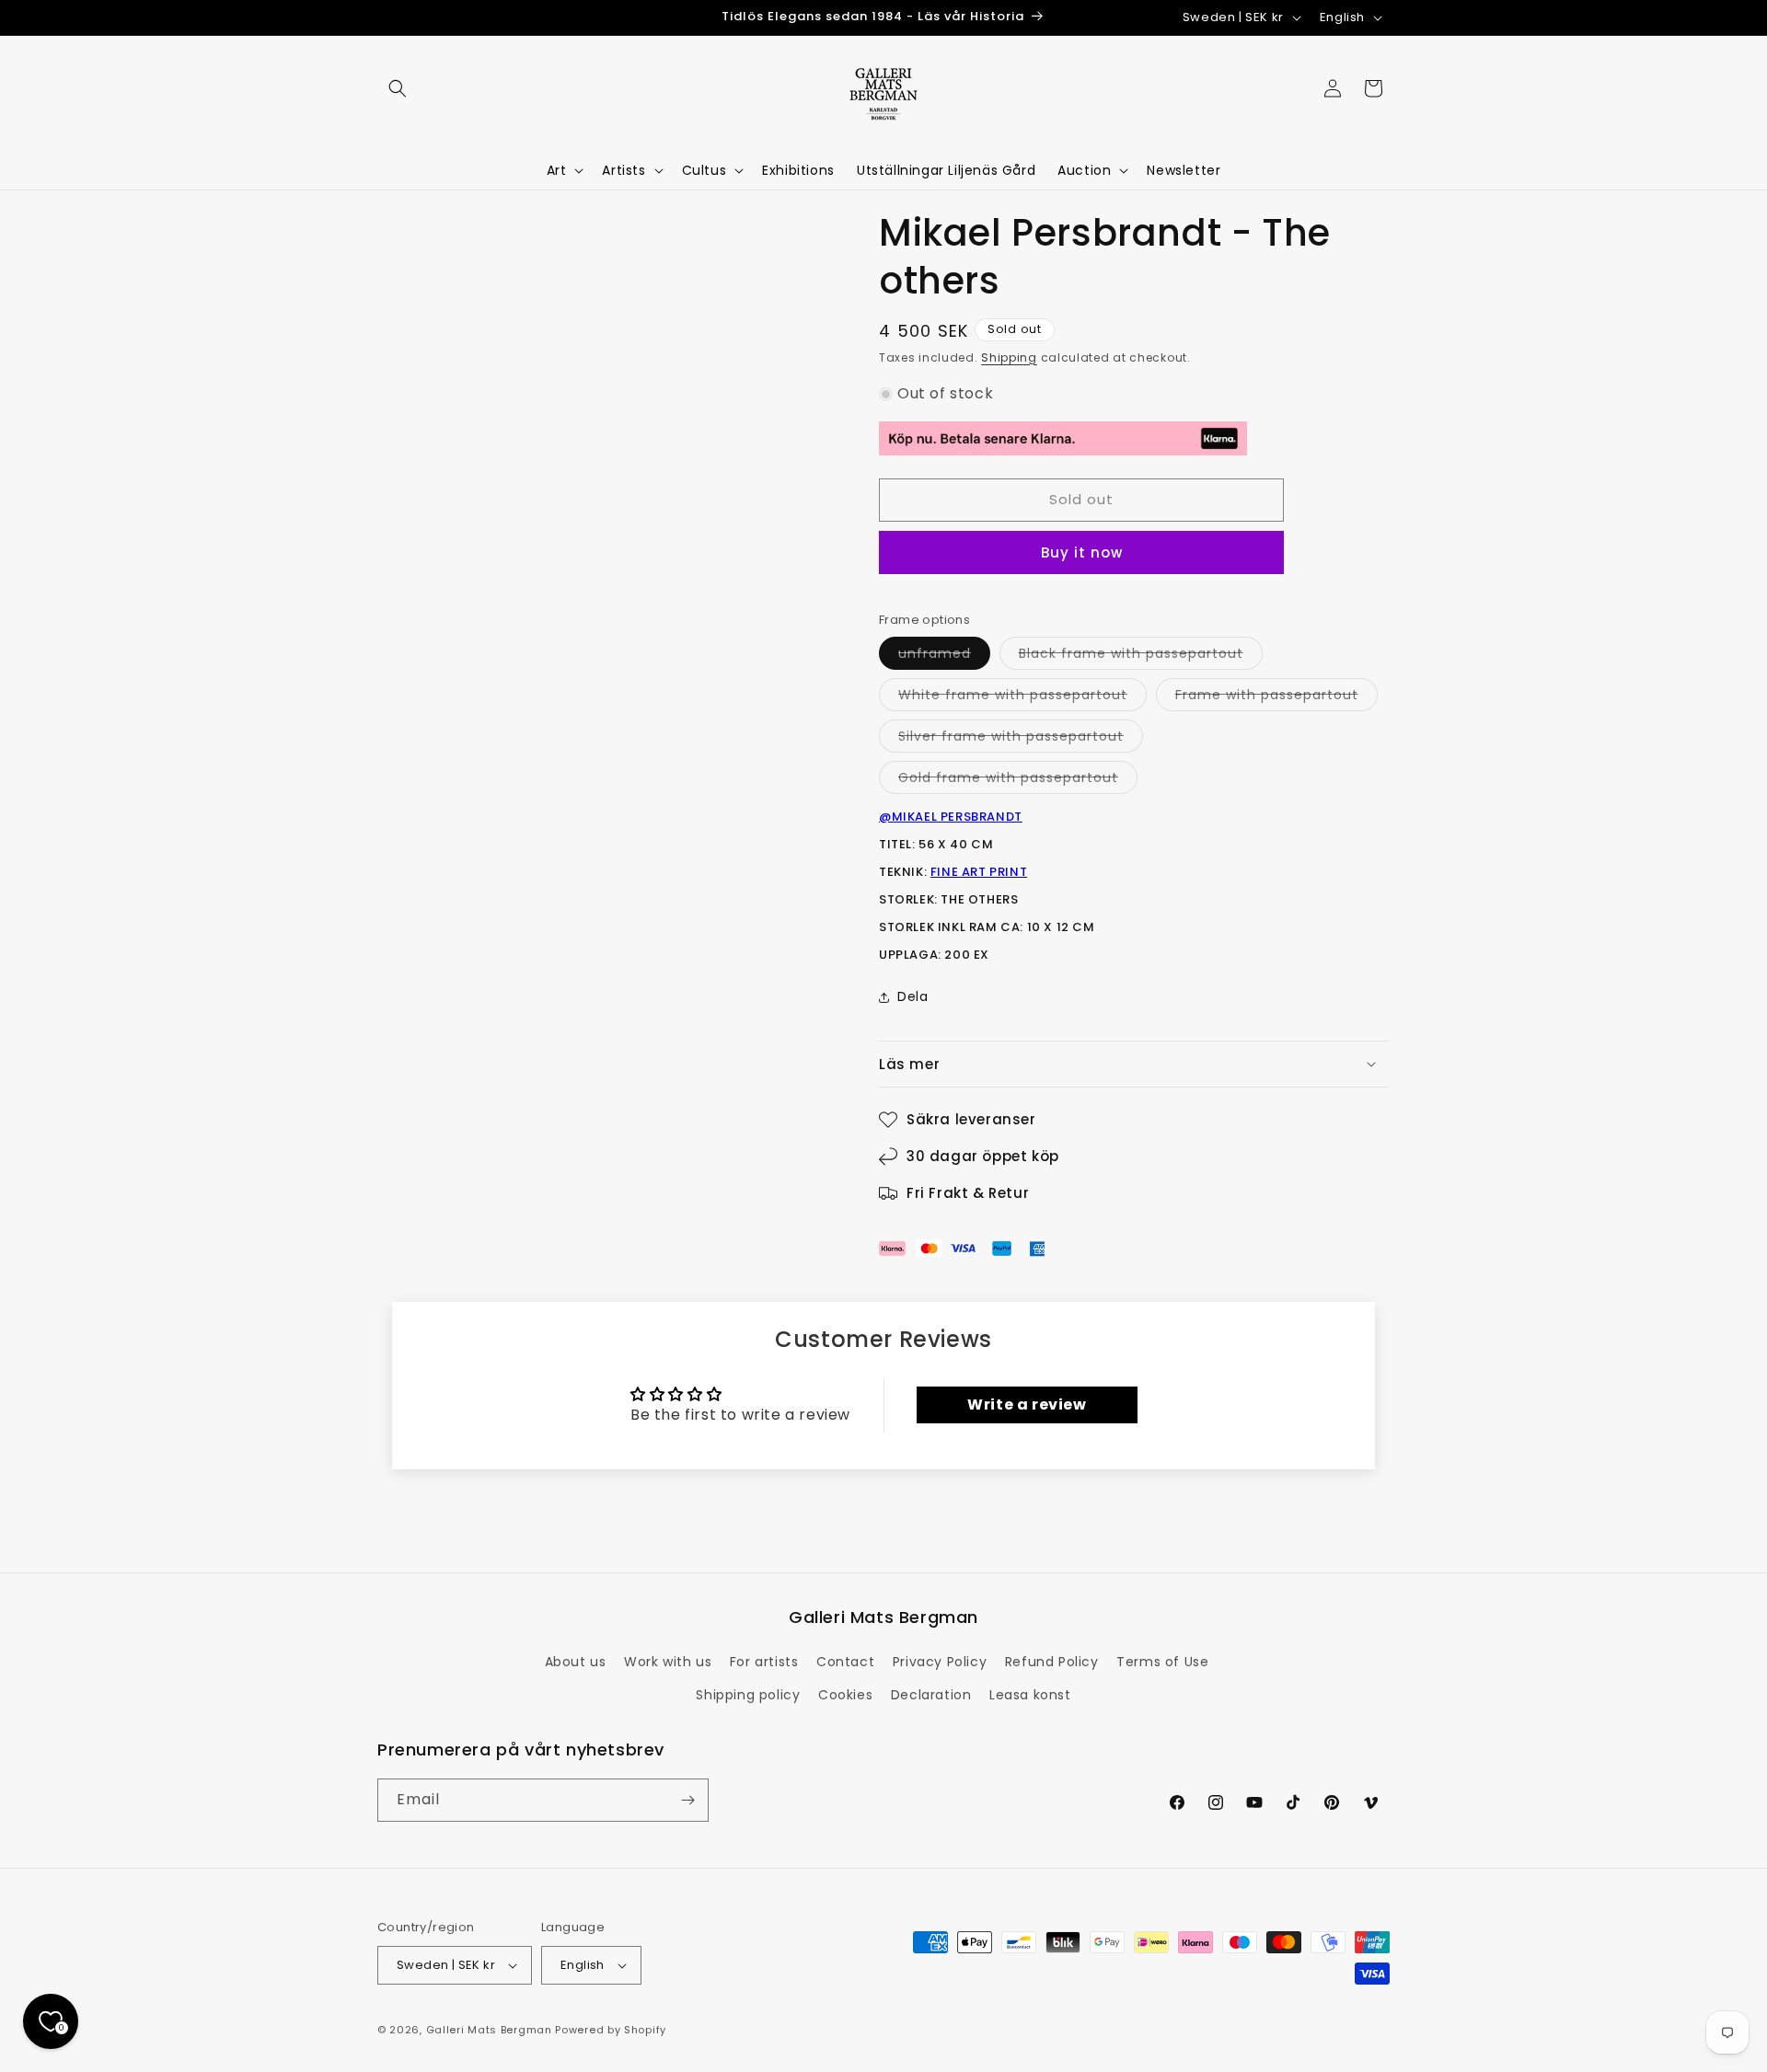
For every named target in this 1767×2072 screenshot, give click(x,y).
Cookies (845, 1695)
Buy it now (1082, 553)
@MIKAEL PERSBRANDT (951, 817)
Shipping (1009, 357)
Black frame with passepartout (1141, 656)
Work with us (668, 1662)
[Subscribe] (687, 1800)
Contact (845, 1662)
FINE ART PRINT (979, 872)
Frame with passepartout (1276, 698)
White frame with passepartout (1022, 698)
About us (576, 1662)
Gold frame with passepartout (1018, 781)
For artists (764, 1662)
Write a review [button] (1027, 1404)
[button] (398, 88)
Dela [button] (912, 996)
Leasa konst (1030, 1695)
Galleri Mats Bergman (489, 2030)
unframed (944, 656)
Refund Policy (1052, 1662)
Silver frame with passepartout (1021, 739)
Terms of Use (1162, 1662)
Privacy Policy (940, 1662)
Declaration (931, 1695)
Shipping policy (748, 1695)
